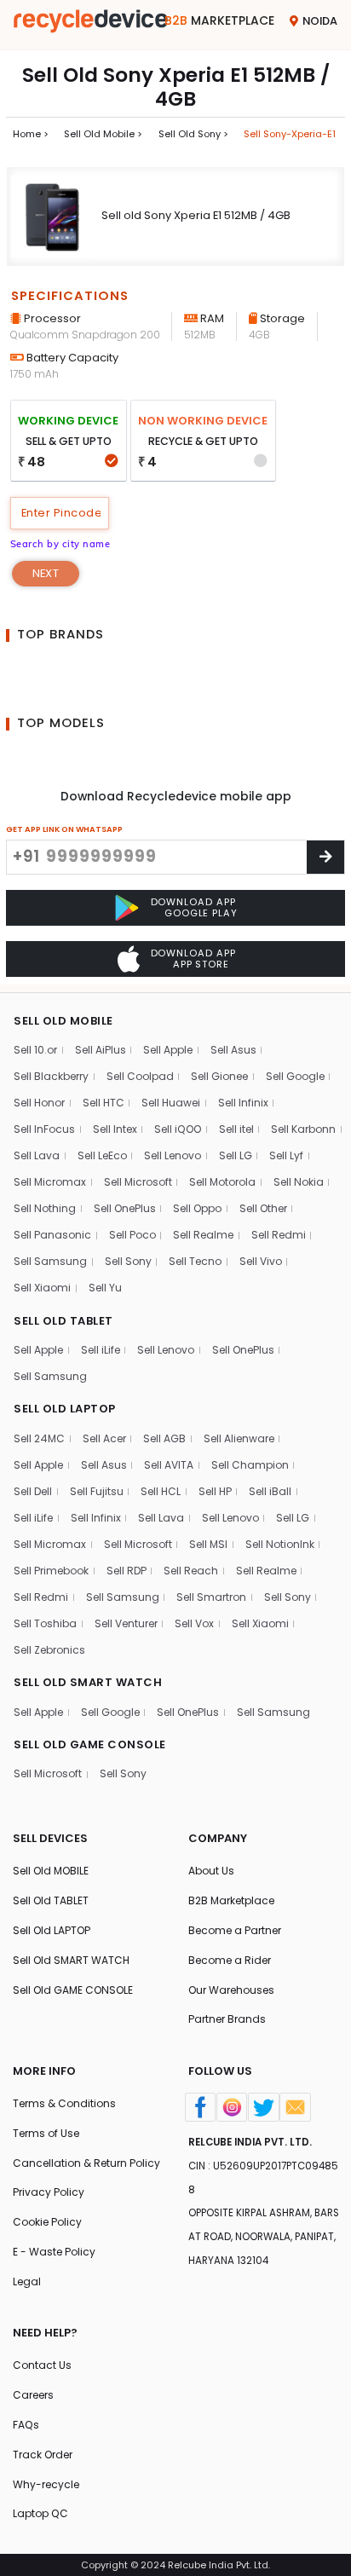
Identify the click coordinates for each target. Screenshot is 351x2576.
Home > (31, 134)
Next (46, 573)
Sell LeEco (102, 1155)
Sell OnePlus (125, 1208)
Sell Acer (104, 1438)
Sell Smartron (211, 1597)
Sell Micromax (50, 1182)
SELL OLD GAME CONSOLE (90, 1744)
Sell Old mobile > (103, 134)
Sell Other (263, 1208)
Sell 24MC (39, 1438)
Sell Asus (233, 1050)
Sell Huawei (171, 1103)
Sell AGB (164, 1438)
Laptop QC (40, 2513)
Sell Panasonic (52, 1235)
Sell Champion (250, 1465)
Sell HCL (161, 1491)
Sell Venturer (126, 1623)
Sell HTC (104, 1103)
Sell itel (236, 1129)
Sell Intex (115, 1129)
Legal (27, 2281)
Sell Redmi (279, 1235)
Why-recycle (46, 2484)
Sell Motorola (222, 1182)
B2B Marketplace (231, 1900)
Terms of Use (46, 2133)
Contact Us (42, 2365)
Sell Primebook (51, 1571)
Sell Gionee (219, 1076)
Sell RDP (127, 1571)
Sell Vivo (261, 1261)
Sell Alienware (239, 1438)
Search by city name (60, 544)
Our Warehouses (231, 1990)
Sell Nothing (45, 1208)
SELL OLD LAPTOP (65, 1409)
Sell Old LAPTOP (52, 1930)
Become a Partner (235, 1930)
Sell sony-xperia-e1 (290, 134)
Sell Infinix (243, 1103)
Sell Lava (37, 1155)
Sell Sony (128, 1261)
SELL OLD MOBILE (63, 1021)
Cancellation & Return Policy (86, 2163)
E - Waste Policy (54, 2252)
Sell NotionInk (280, 1544)
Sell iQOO (178, 1129)
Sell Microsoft (138, 1182)
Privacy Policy (49, 2192)
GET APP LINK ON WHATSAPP (64, 829)
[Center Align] (325, 857)
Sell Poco (132, 1235)
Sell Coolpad (140, 1076)
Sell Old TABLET (51, 1900)
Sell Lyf (286, 1155)
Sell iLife (101, 1350)
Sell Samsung (50, 1261)
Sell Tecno (195, 1261)
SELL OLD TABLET (63, 1321)
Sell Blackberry (51, 1076)
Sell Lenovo (173, 1155)
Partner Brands (227, 2019)
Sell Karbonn (303, 1129)
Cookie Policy (47, 2222)
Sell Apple (168, 1050)
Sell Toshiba (45, 1623)
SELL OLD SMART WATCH (88, 1682)
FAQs (26, 2425)
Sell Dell (33, 1491)
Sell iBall (270, 1491)
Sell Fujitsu (97, 1491)
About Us (211, 1871)
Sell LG (236, 1155)
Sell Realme (203, 1235)
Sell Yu (105, 1288)
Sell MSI (208, 1544)
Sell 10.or (35, 1050)
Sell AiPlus (101, 1050)
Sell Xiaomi (42, 1288)
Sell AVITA (169, 1465)
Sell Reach (191, 1571)
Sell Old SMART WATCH (71, 1960)
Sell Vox (194, 1623)
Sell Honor (39, 1103)
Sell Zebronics (49, 1650)
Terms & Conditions (64, 2103)
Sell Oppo (197, 1208)
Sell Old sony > (193, 134)
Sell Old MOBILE (51, 1871)
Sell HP (215, 1491)
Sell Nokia (299, 1182)
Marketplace (219, 20)
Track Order (43, 2455)
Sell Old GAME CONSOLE (73, 1990)
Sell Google (295, 1076)
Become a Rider (230, 1960)
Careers (33, 2395)
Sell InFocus (44, 1129)
